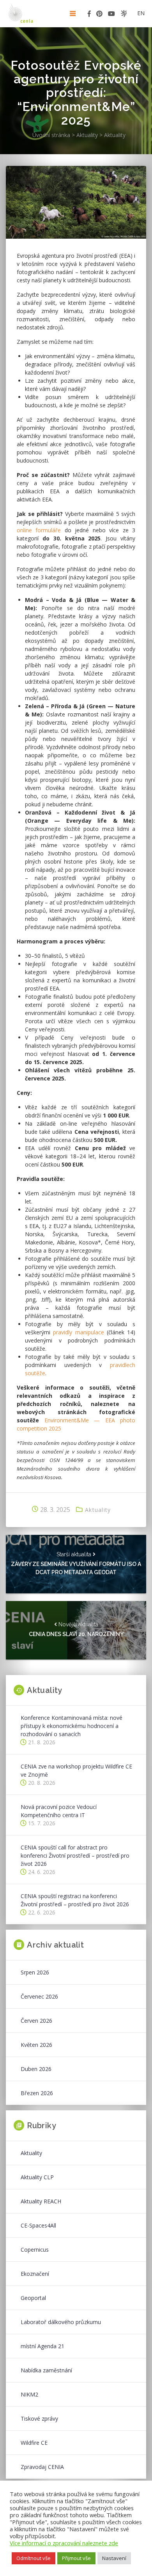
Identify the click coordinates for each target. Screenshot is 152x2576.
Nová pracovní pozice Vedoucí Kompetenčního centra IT (59, 1811)
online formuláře (39, 530)
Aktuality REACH (41, 2201)
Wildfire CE (34, 2443)
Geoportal (33, 2298)
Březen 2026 (37, 2093)
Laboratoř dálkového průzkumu (61, 2322)
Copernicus (35, 2250)
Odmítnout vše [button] (34, 2558)
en (141, 13)
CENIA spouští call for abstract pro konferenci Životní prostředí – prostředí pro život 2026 (75, 1855)
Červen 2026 (36, 2021)
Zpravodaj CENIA (42, 2467)
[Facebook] (89, 15)
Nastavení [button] (114, 2558)
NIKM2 (29, 2394)
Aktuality (98, 1510)
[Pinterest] (99, 15)
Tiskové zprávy (39, 2419)
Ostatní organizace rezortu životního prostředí (124, 14)
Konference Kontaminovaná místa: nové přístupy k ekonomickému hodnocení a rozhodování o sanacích (72, 1726)
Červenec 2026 (39, 1996)
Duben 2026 (36, 2069)
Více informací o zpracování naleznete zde (64, 2543)
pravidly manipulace (78, 1332)
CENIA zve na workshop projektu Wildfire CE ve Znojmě (76, 1770)
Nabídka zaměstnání (46, 2370)
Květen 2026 (36, 2045)
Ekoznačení (35, 2274)
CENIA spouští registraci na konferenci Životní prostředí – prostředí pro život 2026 (75, 1900)
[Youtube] (111, 15)
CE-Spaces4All (38, 2225)
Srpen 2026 (35, 1972)
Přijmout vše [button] (76, 2558)
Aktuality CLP (37, 2177)
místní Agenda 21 (42, 2346)
